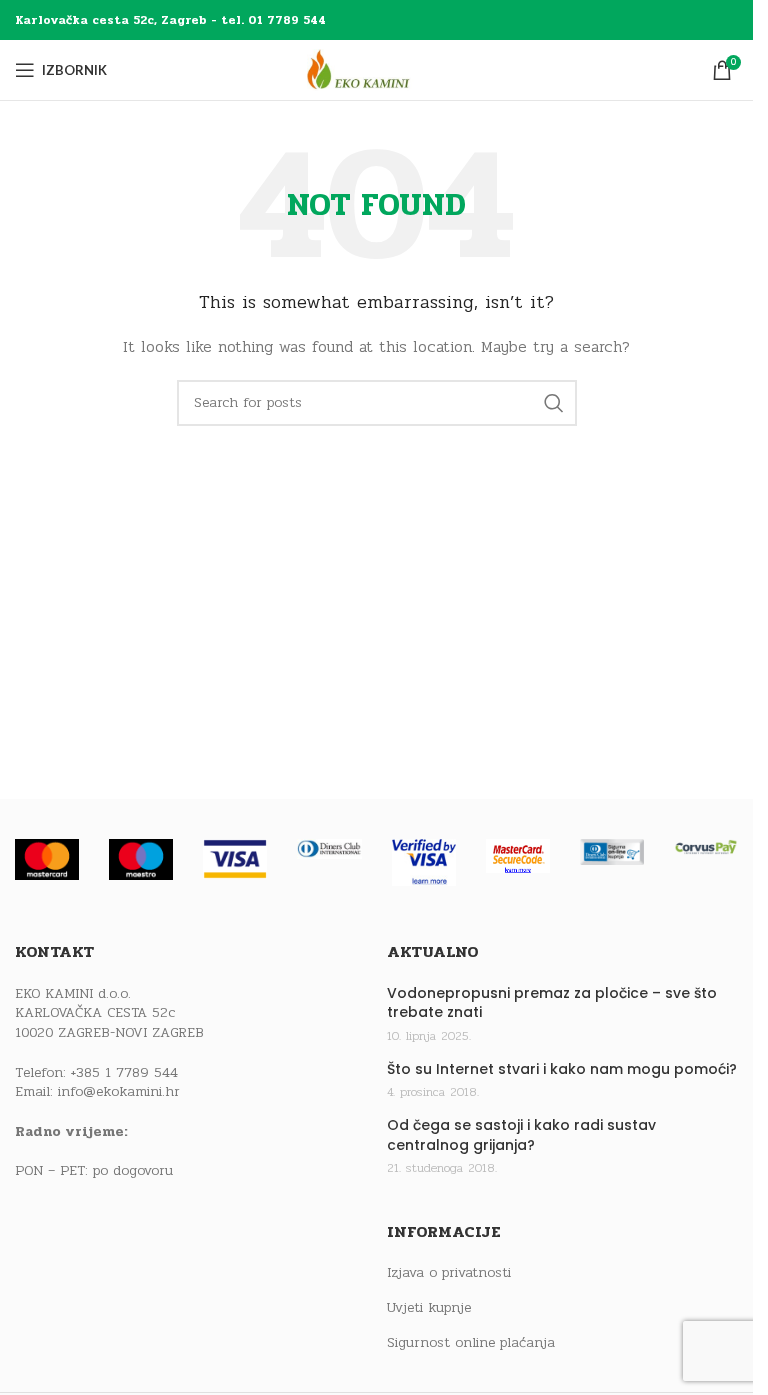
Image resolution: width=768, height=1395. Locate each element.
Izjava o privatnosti (449, 1273)
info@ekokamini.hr (119, 1091)
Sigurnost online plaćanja (471, 1343)
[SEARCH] (554, 403)
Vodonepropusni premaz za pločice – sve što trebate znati (552, 1003)
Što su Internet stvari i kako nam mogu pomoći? (562, 1069)
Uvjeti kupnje (429, 1308)
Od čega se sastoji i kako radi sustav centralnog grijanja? (521, 1135)
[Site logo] (377, 69)
